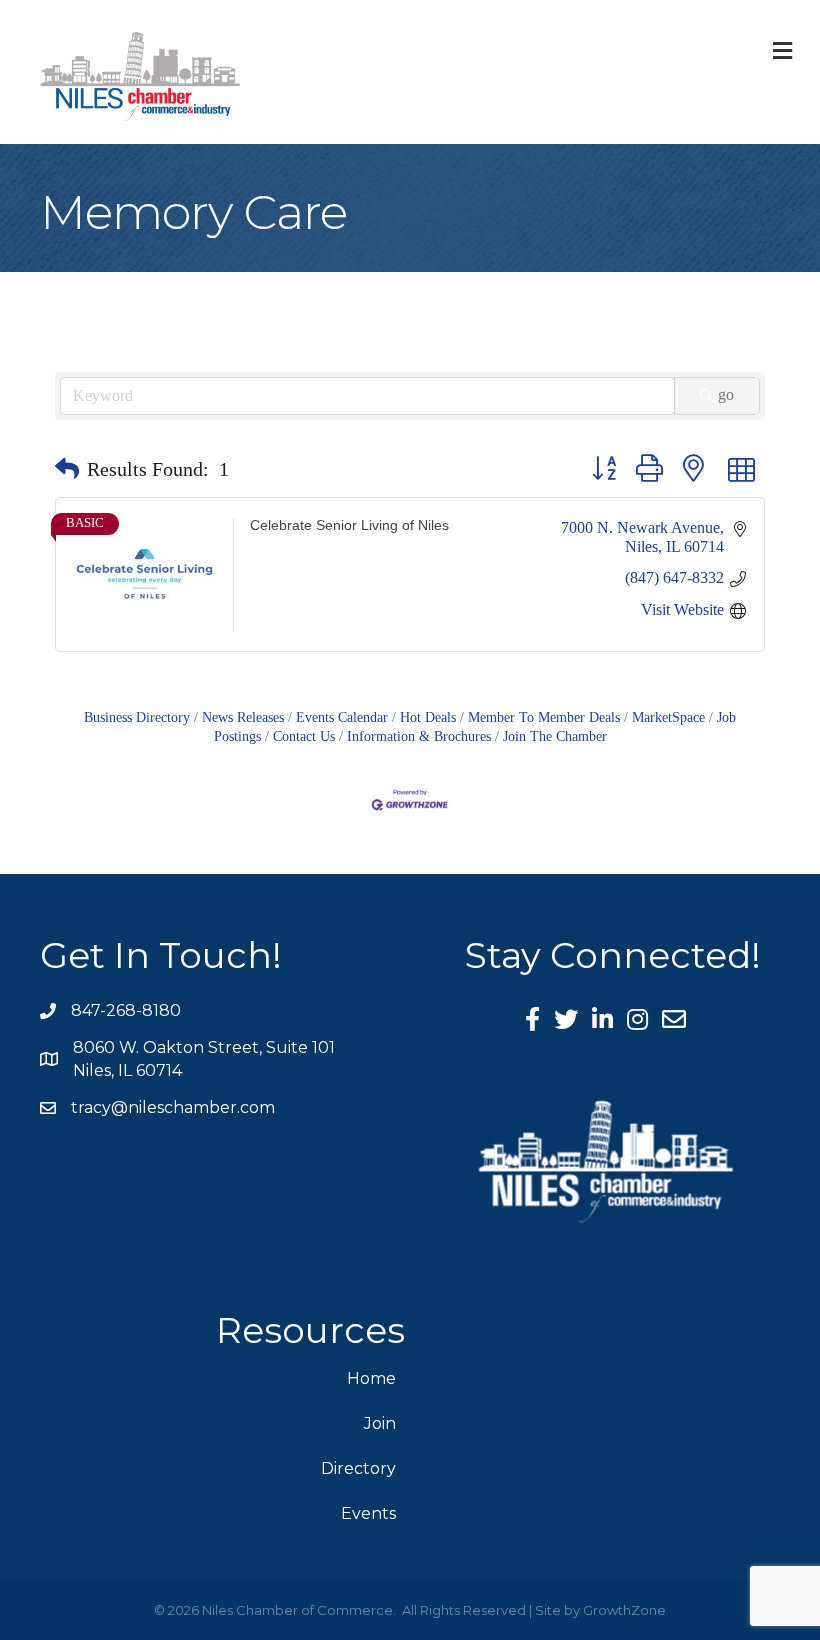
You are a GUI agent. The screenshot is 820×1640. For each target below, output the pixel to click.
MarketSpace (668, 717)
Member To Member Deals (544, 717)
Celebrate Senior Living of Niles (349, 525)
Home (371, 1378)
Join (380, 1423)
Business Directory (137, 717)
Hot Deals (428, 717)
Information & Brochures (419, 736)
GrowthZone (624, 1610)
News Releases (243, 717)
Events (368, 1513)
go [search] (726, 394)
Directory (358, 1468)
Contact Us (304, 736)
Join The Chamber (555, 736)
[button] (67, 469)
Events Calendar (342, 717)
